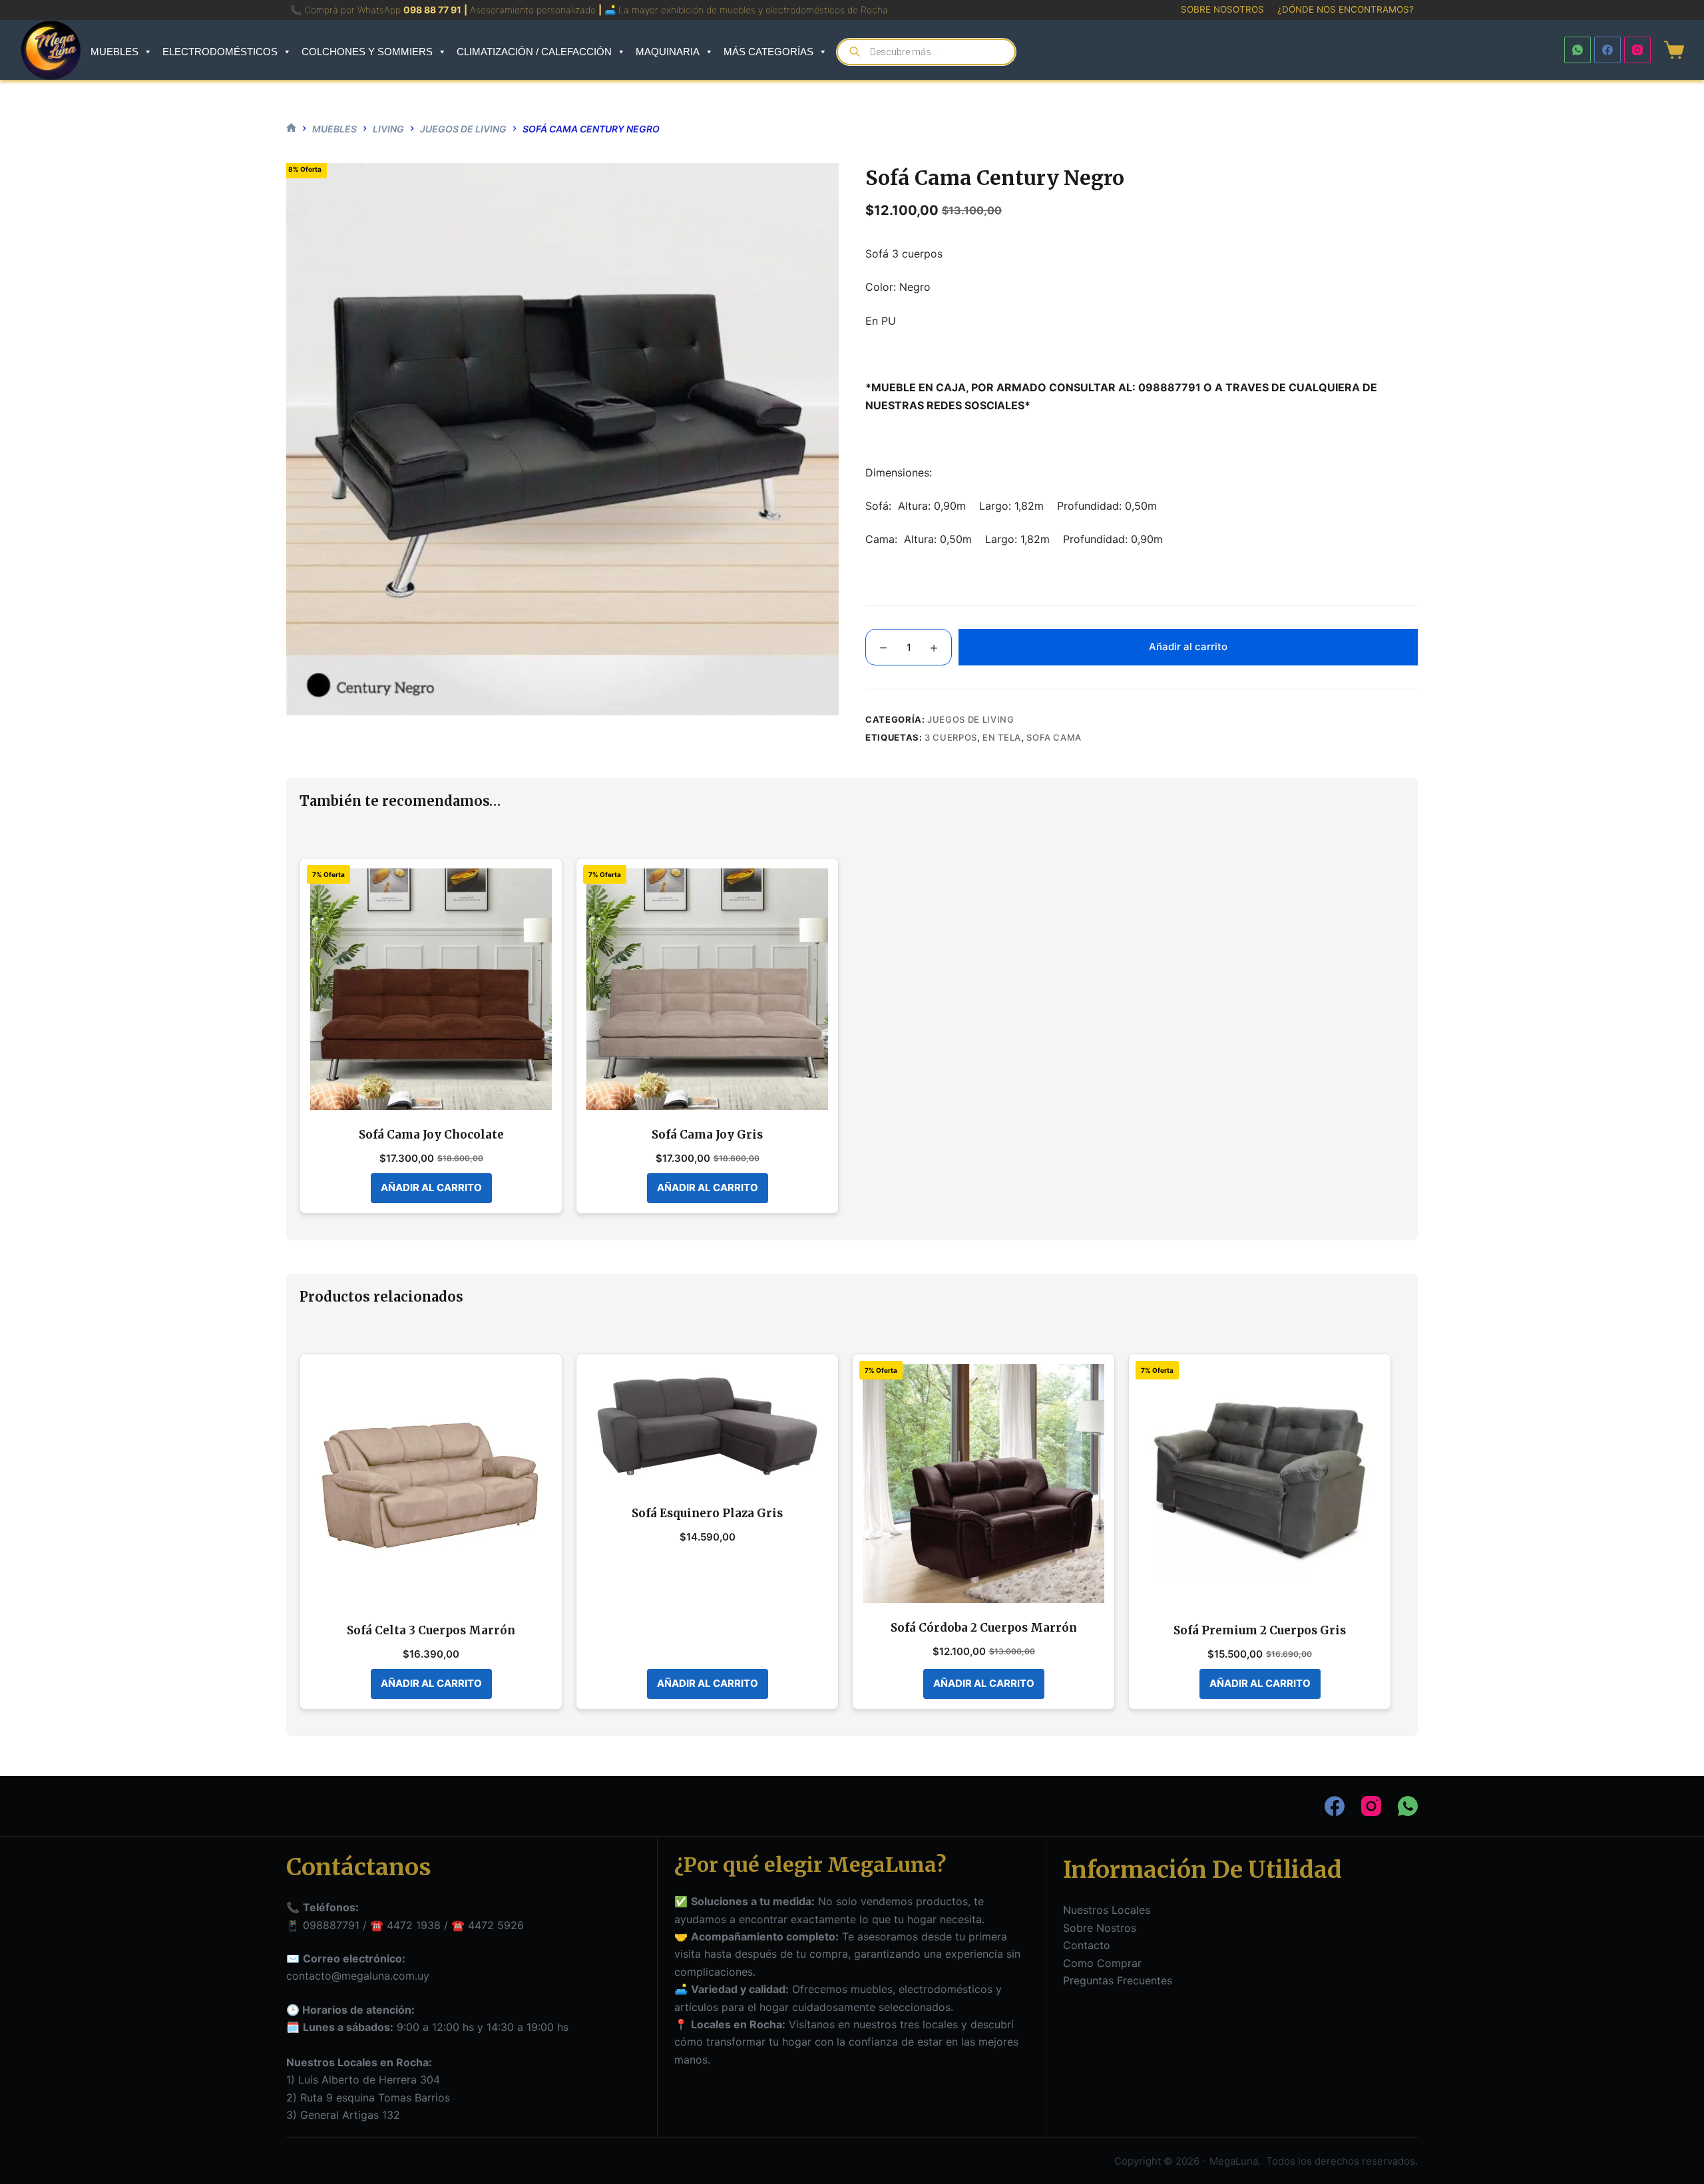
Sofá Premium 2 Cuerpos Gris (1260, 1630)
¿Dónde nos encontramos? (1346, 9)
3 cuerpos (951, 737)
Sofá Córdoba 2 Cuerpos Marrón (984, 1628)
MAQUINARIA (668, 52)
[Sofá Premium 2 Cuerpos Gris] (1260, 1485)
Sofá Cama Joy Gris (707, 1135)
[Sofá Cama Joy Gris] (707, 989)
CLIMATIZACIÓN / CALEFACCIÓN (534, 52)
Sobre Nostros (1100, 1928)
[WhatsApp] (1578, 50)
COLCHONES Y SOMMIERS (367, 52)
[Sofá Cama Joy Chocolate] (431, 989)
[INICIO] (291, 129)
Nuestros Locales (1107, 1910)
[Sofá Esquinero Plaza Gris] (707, 1426)
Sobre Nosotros (1222, 9)
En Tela (1002, 737)
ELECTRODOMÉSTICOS (220, 52)
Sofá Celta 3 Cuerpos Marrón (431, 1630)
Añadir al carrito (1188, 646)
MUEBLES (114, 52)
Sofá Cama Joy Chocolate (431, 1135)
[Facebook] (1607, 50)
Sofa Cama (1054, 737)
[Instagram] (1637, 50)
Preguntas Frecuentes (1118, 1980)
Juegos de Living (970, 719)
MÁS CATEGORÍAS (768, 52)
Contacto (1087, 1945)
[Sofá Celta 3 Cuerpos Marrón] (431, 1485)
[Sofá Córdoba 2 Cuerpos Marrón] (983, 1484)
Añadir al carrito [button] (431, 1187)
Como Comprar (1102, 1963)
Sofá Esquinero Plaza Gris (707, 1513)
